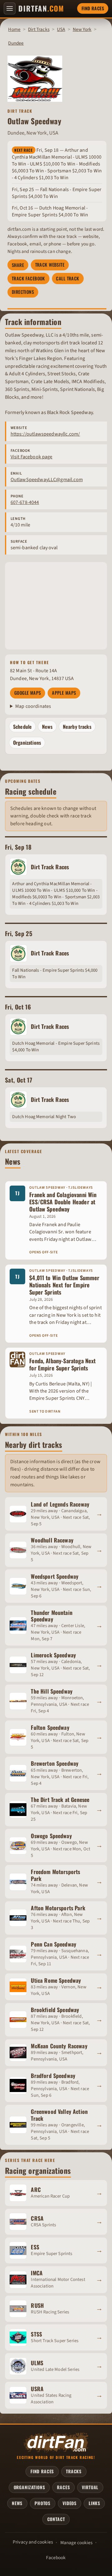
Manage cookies (76, 2543)
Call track (68, 278)
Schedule (22, 727)
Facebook (56, 2558)
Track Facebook (28, 278)
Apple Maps (64, 693)
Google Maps (28, 693)
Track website (50, 265)
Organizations (27, 743)
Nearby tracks (77, 727)
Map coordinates (33, 706)
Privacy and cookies (33, 2542)
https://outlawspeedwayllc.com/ (45, 434)
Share (18, 265)
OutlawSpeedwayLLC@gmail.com (47, 480)
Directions (23, 292)
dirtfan (41, 8)
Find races (93, 8)
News (47, 727)
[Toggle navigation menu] (10, 8)
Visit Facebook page (32, 457)
